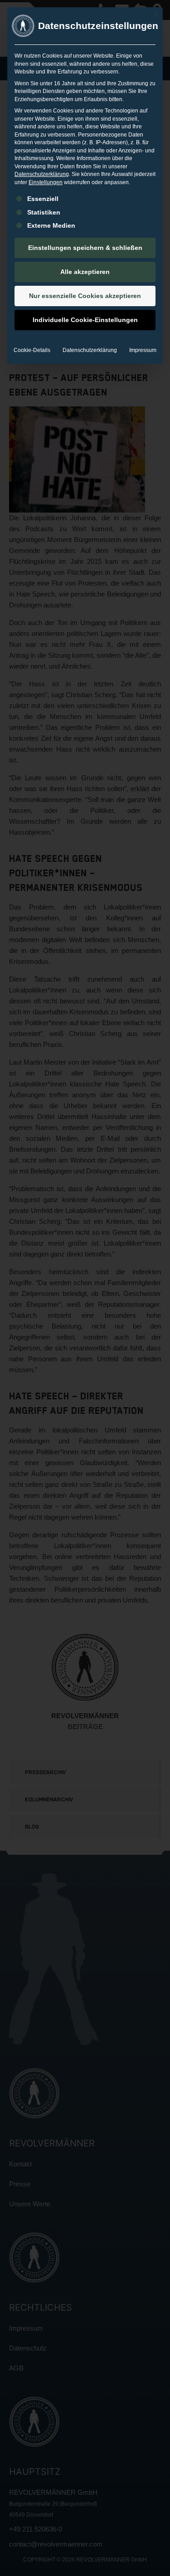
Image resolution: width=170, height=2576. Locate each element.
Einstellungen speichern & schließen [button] (85, 248)
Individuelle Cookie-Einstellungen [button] (85, 320)
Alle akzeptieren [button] (85, 272)
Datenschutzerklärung (42, 174)
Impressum (143, 350)
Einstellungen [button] (46, 182)
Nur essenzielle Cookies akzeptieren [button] (85, 296)
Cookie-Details (32, 350)
